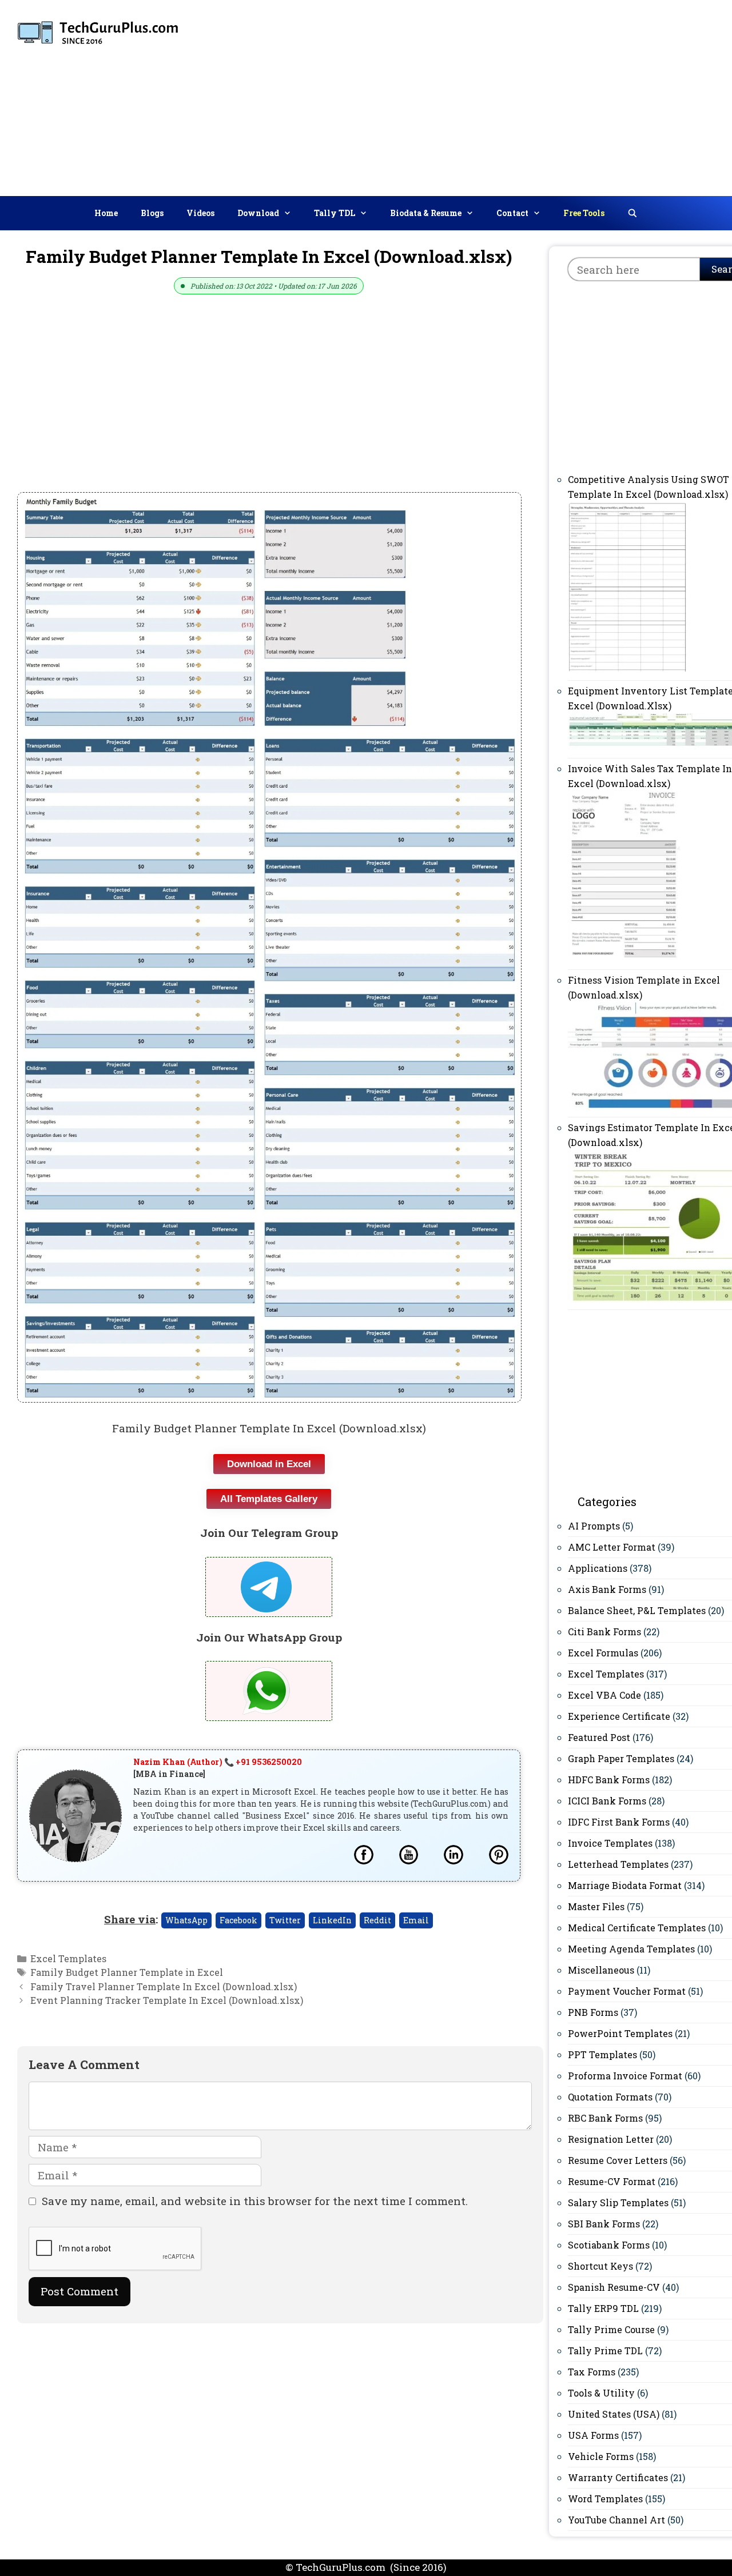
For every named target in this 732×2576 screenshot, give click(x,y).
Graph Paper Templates (621, 1758)
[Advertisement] (550, 95)
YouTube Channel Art (616, 2520)
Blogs (152, 213)
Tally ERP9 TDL (603, 2308)
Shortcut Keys (600, 2266)
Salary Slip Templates (618, 2202)
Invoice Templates (610, 1843)
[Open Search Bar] (632, 213)
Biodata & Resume (426, 213)
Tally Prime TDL (605, 2351)
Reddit (377, 1920)
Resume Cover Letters (618, 2160)
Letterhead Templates (618, 1864)
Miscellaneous (601, 1970)
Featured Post (599, 1737)
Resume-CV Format (612, 2181)
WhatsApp (186, 1920)
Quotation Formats (610, 2097)
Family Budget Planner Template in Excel (127, 1972)
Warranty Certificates (618, 2477)
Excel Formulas (603, 1653)
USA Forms (593, 2435)
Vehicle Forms (601, 2456)
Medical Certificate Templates (637, 1928)
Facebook (238, 1920)
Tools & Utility (601, 2393)
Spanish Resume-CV (614, 2287)
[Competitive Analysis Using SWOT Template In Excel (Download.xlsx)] (628, 670)
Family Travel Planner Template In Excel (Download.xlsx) (164, 1986)
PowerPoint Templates (620, 2033)
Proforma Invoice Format (625, 2076)
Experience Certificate (619, 1716)
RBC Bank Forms (605, 2118)
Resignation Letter (611, 2139)
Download (258, 213)
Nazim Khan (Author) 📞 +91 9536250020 (218, 1762)
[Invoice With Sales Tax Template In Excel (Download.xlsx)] (624, 959)
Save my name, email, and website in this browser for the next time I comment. (255, 2201)
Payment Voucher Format (627, 1991)
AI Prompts (594, 1526)
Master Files (596, 1906)
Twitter (285, 1920)
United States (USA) (614, 2414)
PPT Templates (602, 2054)
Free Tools (584, 213)
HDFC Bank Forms (609, 1780)
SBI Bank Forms (604, 2224)
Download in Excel (269, 1464)
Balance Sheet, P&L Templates (637, 1610)
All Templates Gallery (269, 1499)
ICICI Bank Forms (607, 1801)
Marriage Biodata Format (625, 1885)
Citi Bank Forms (604, 1632)
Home (106, 213)
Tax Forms (592, 2372)
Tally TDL (335, 213)
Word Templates (605, 2499)
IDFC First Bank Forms (619, 1822)
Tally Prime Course (611, 2329)
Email (416, 1920)
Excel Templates (68, 1958)
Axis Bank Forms (607, 1589)
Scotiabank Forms (609, 2245)
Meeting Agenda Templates (631, 1949)
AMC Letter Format (612, 1547)
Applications (598, 1568)
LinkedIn (332, 1920)
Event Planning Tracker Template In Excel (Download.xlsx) (167, 2000)
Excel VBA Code (604, 1695)
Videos (200, 213)
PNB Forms (593, 2012)
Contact (512, 213)
